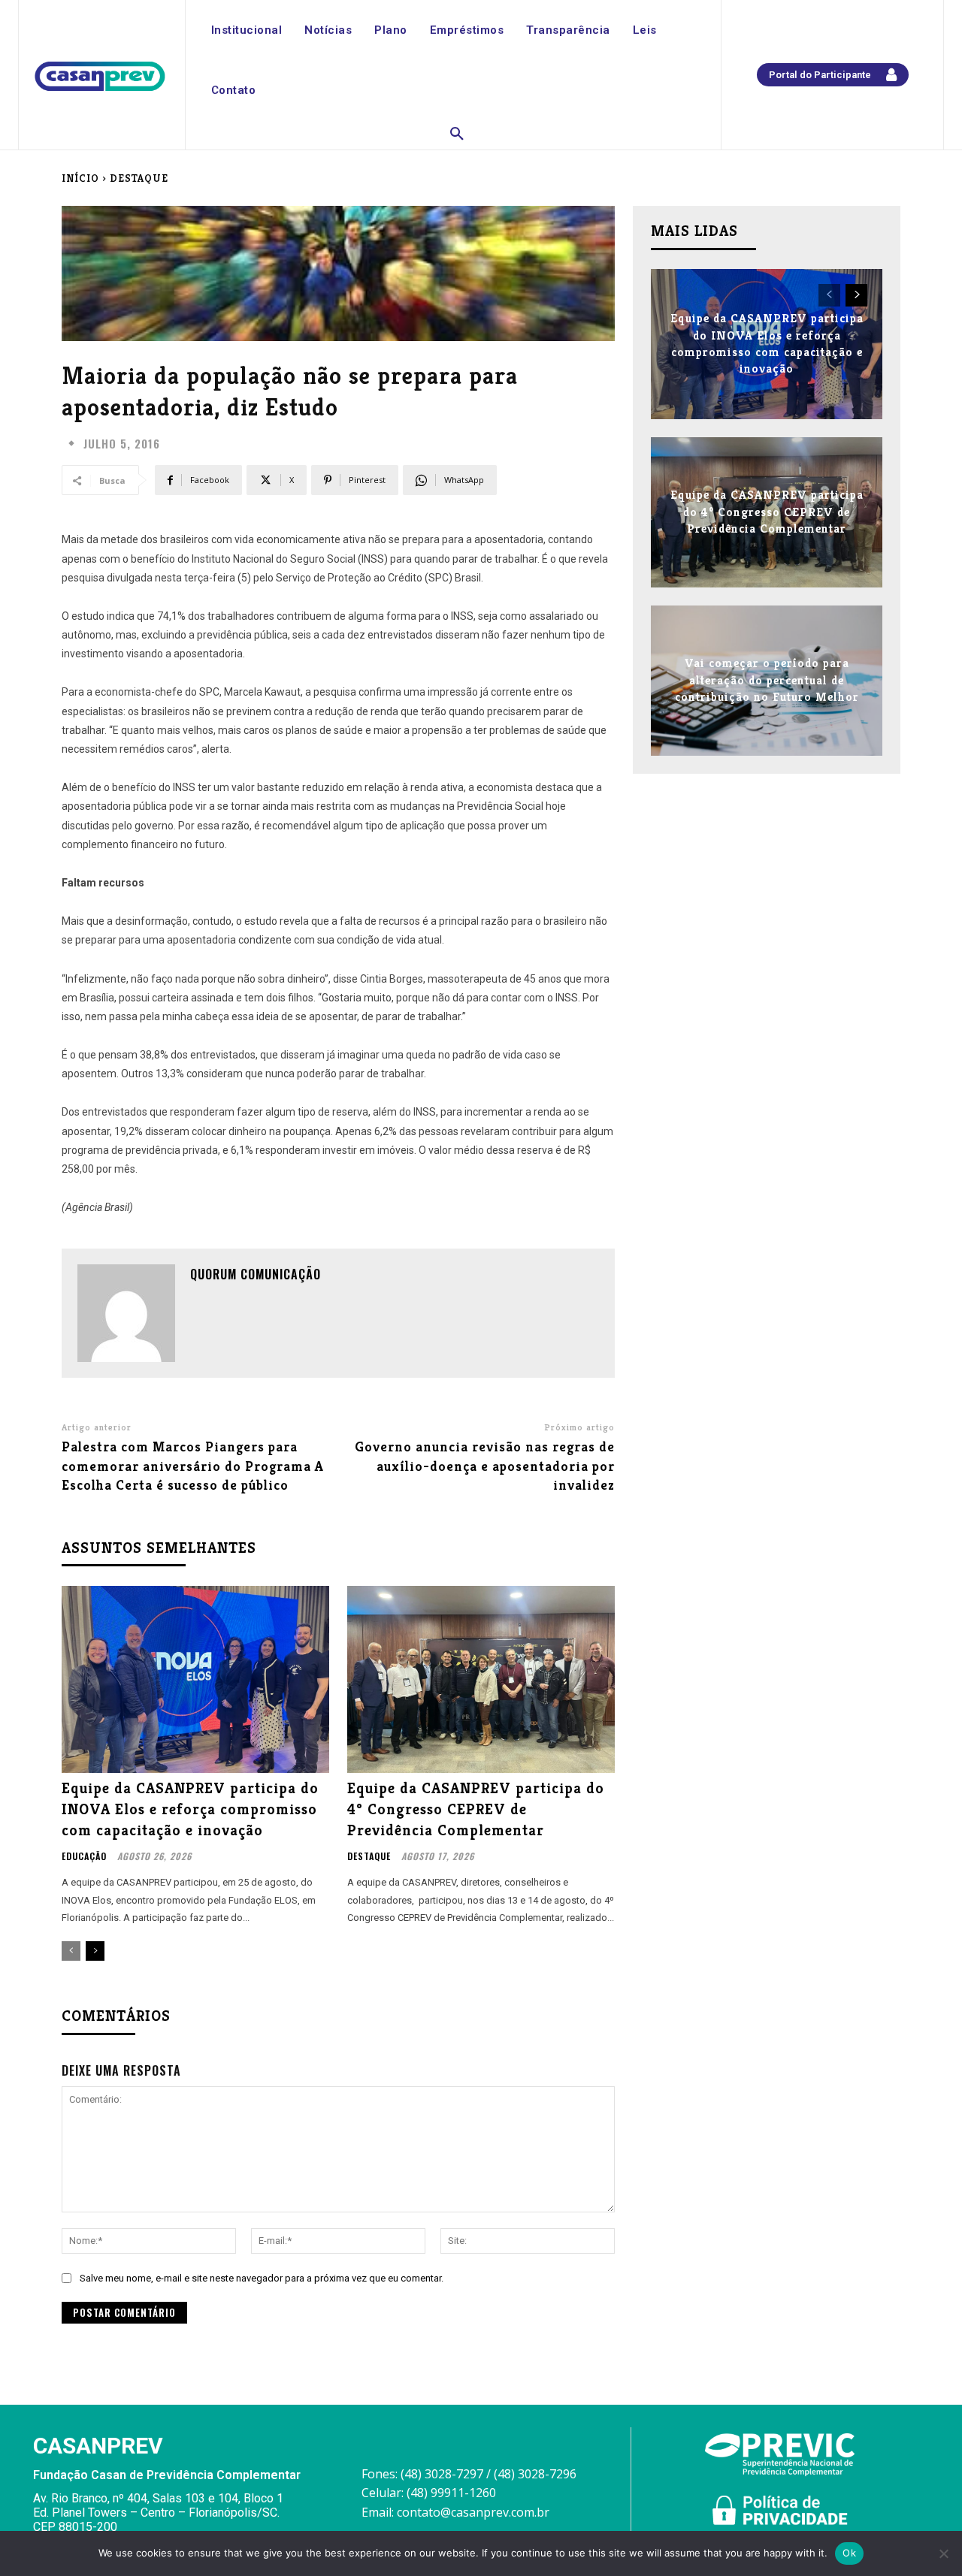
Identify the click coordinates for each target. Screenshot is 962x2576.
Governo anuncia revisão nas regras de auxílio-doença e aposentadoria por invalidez (485, 1465)
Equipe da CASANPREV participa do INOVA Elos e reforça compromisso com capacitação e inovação (190, 1809)
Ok (849, 2553)
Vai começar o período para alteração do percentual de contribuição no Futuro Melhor (767, 681)
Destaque (139, 178)
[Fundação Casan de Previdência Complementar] (100, 77)
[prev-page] (71, 1951)
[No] (943, 2553)
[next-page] (95, 1951)
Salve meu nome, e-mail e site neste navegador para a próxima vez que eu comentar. (262, 2278)
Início (80, 178)
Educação (84, 1856)
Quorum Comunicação (256, 1274)
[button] (457, 134)
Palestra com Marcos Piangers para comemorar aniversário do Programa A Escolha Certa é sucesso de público (193, 1465)
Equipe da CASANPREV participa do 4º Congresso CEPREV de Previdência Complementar (476, 1809)
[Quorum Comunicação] (126, 1313)
